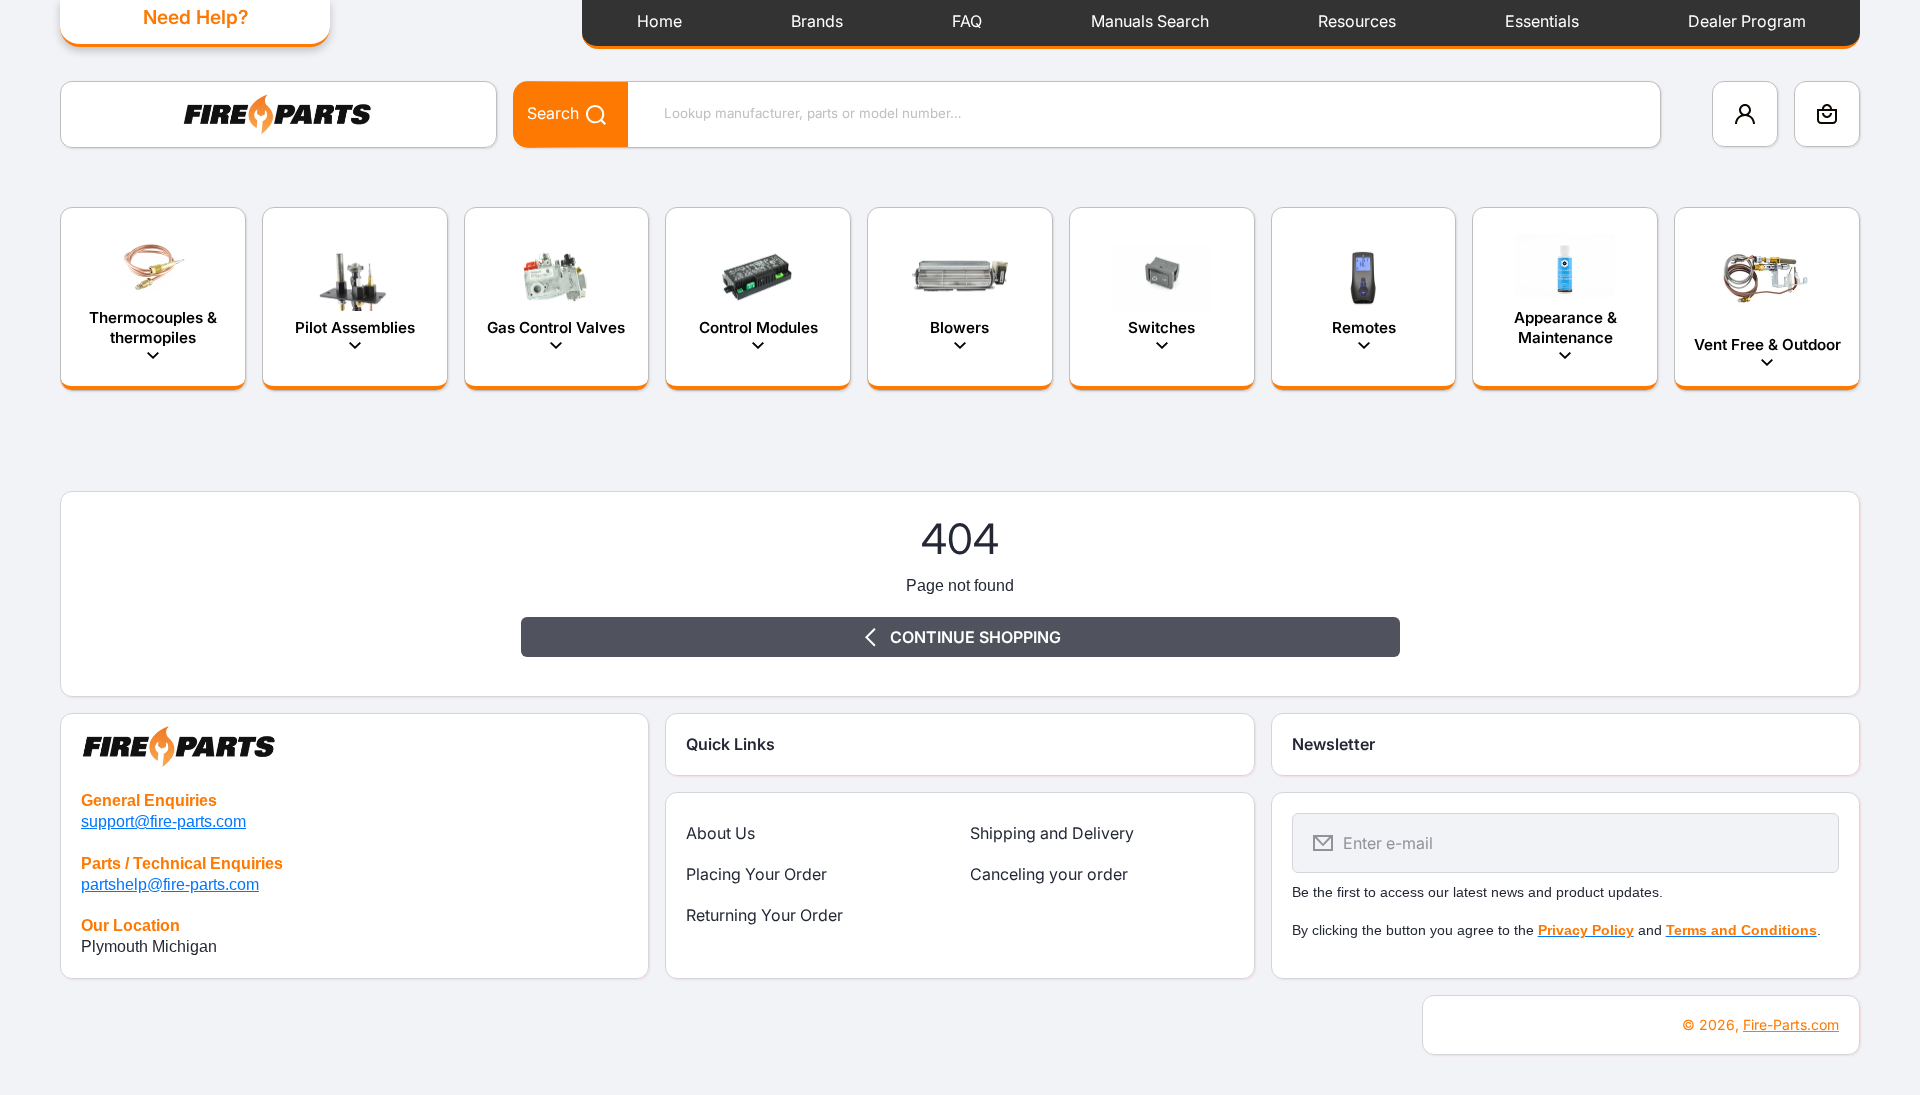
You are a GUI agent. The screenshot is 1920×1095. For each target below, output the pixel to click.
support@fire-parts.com (163, 821)
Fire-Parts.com (1791, 1024)
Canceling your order (1049, 874)
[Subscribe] (1811, 843)
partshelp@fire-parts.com (170, 884)
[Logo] (278, 114)
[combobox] (1087, 114)
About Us (720, 833)
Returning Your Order (764, 915)
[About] (354, 742)
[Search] (585, 113)
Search (553, 113)
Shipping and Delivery (1052, 833)
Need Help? (195, 17)
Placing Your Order (756, 874)
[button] (1827, 114)
